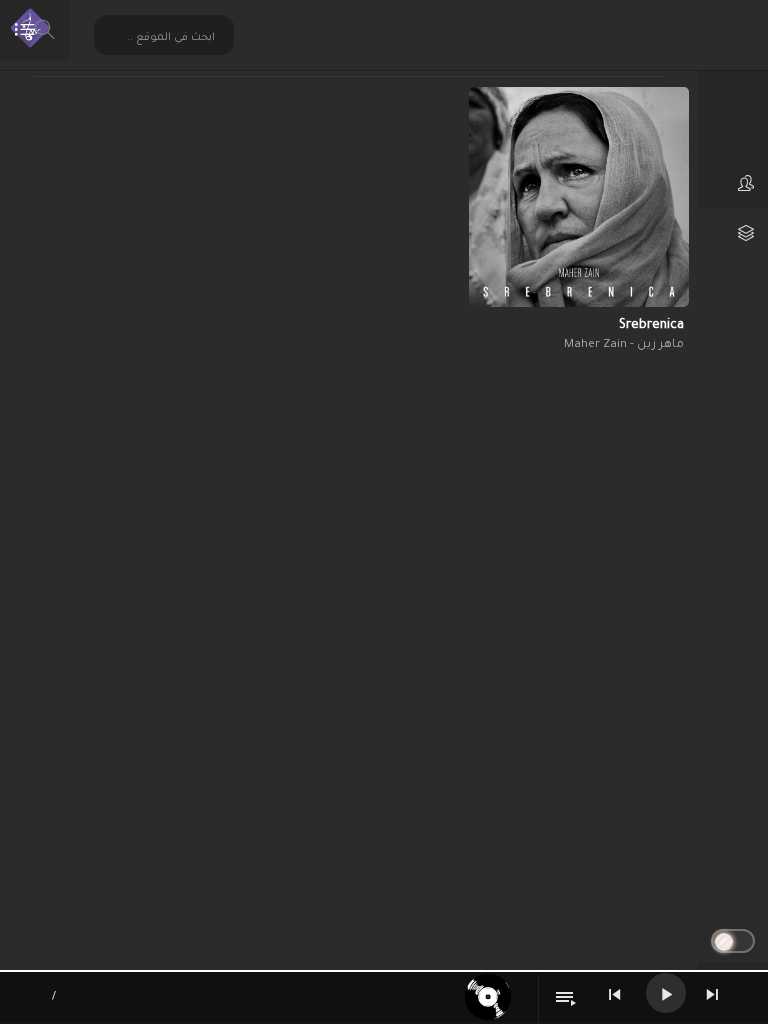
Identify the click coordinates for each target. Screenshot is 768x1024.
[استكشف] (733, 133)
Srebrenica (651, 326)
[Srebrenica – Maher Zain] (579, 197)
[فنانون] (733, 183)
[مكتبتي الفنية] (733, 233)
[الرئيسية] (733, 83)
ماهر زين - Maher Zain (624, 345)
